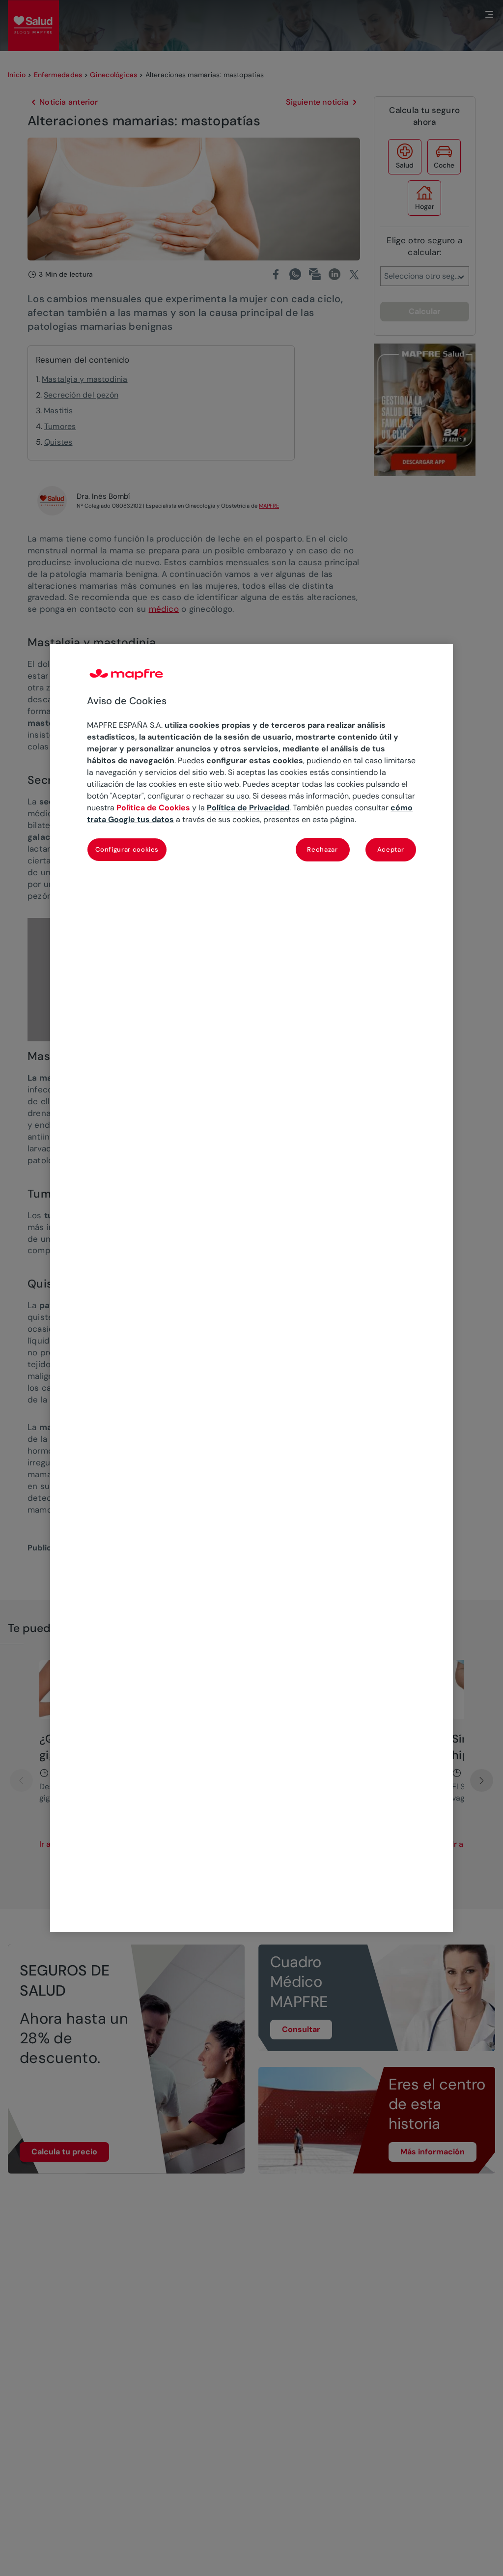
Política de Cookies (153, 808)
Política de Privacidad (248, 808)
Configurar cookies (127, 849)
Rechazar (322, 849)
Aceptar (391, 849)
